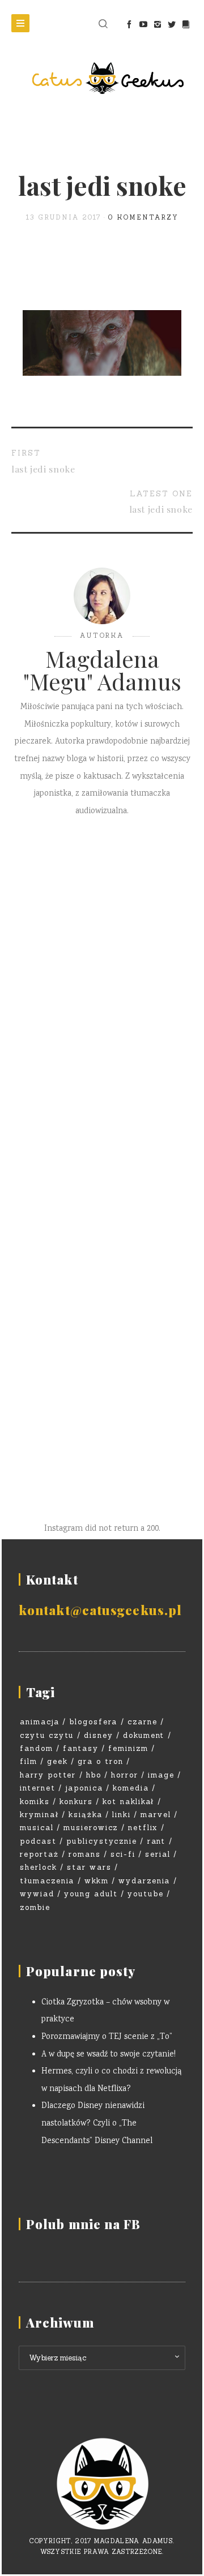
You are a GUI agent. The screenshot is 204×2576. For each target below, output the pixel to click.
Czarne (143, 1722)
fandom (37, 1748)
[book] (186, 24)
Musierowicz (91, 1828)
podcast (38, 1841)
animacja (40, 1722)
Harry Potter (48, 1775)
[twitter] (171, 24)
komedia (131, 1788)
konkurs (76, 1802)
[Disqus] (102, 995)
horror (125, 1775)
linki (122, 1815)
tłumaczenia (47, 1881)
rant (157, 1841)
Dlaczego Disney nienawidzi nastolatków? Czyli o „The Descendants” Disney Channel (97, 2124)
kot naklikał (128, 1802)
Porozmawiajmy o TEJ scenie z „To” (107, 2037)
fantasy (81, 1748)
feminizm (128, 1748)
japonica (84, 1788)
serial (158, 1854)
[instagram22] (157, 24)
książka (86, 1815)
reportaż (39, 1854)
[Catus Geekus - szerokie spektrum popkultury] (102, 78)
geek (58, 1761)
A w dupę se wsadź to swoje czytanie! (109, 2055)
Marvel (156, 1815)
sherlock (39, 1867)
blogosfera (93, 1722)
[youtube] (143, 24)
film (29, 1761)
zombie (35, 1907)
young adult (91, 1894)
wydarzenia (144, 1881)
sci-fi (123, 1854)
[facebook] (129, 24)
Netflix (143, 1828)
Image (161, 1775)
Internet (38, 1788)
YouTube (146, 1894)
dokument (144, 1735)
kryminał (39, 1815)
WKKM (97, 1881)
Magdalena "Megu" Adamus (102, 670)
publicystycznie (102, 1841)
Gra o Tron (101, 1761)
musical (37, 1828)
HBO (94, 1775)
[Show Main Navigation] (20, 23)
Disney (99, 1735)
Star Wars (89, 1867)
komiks (35, 1802)
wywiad (37, 1894)
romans (85, 1854)
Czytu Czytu (47, 1735)
